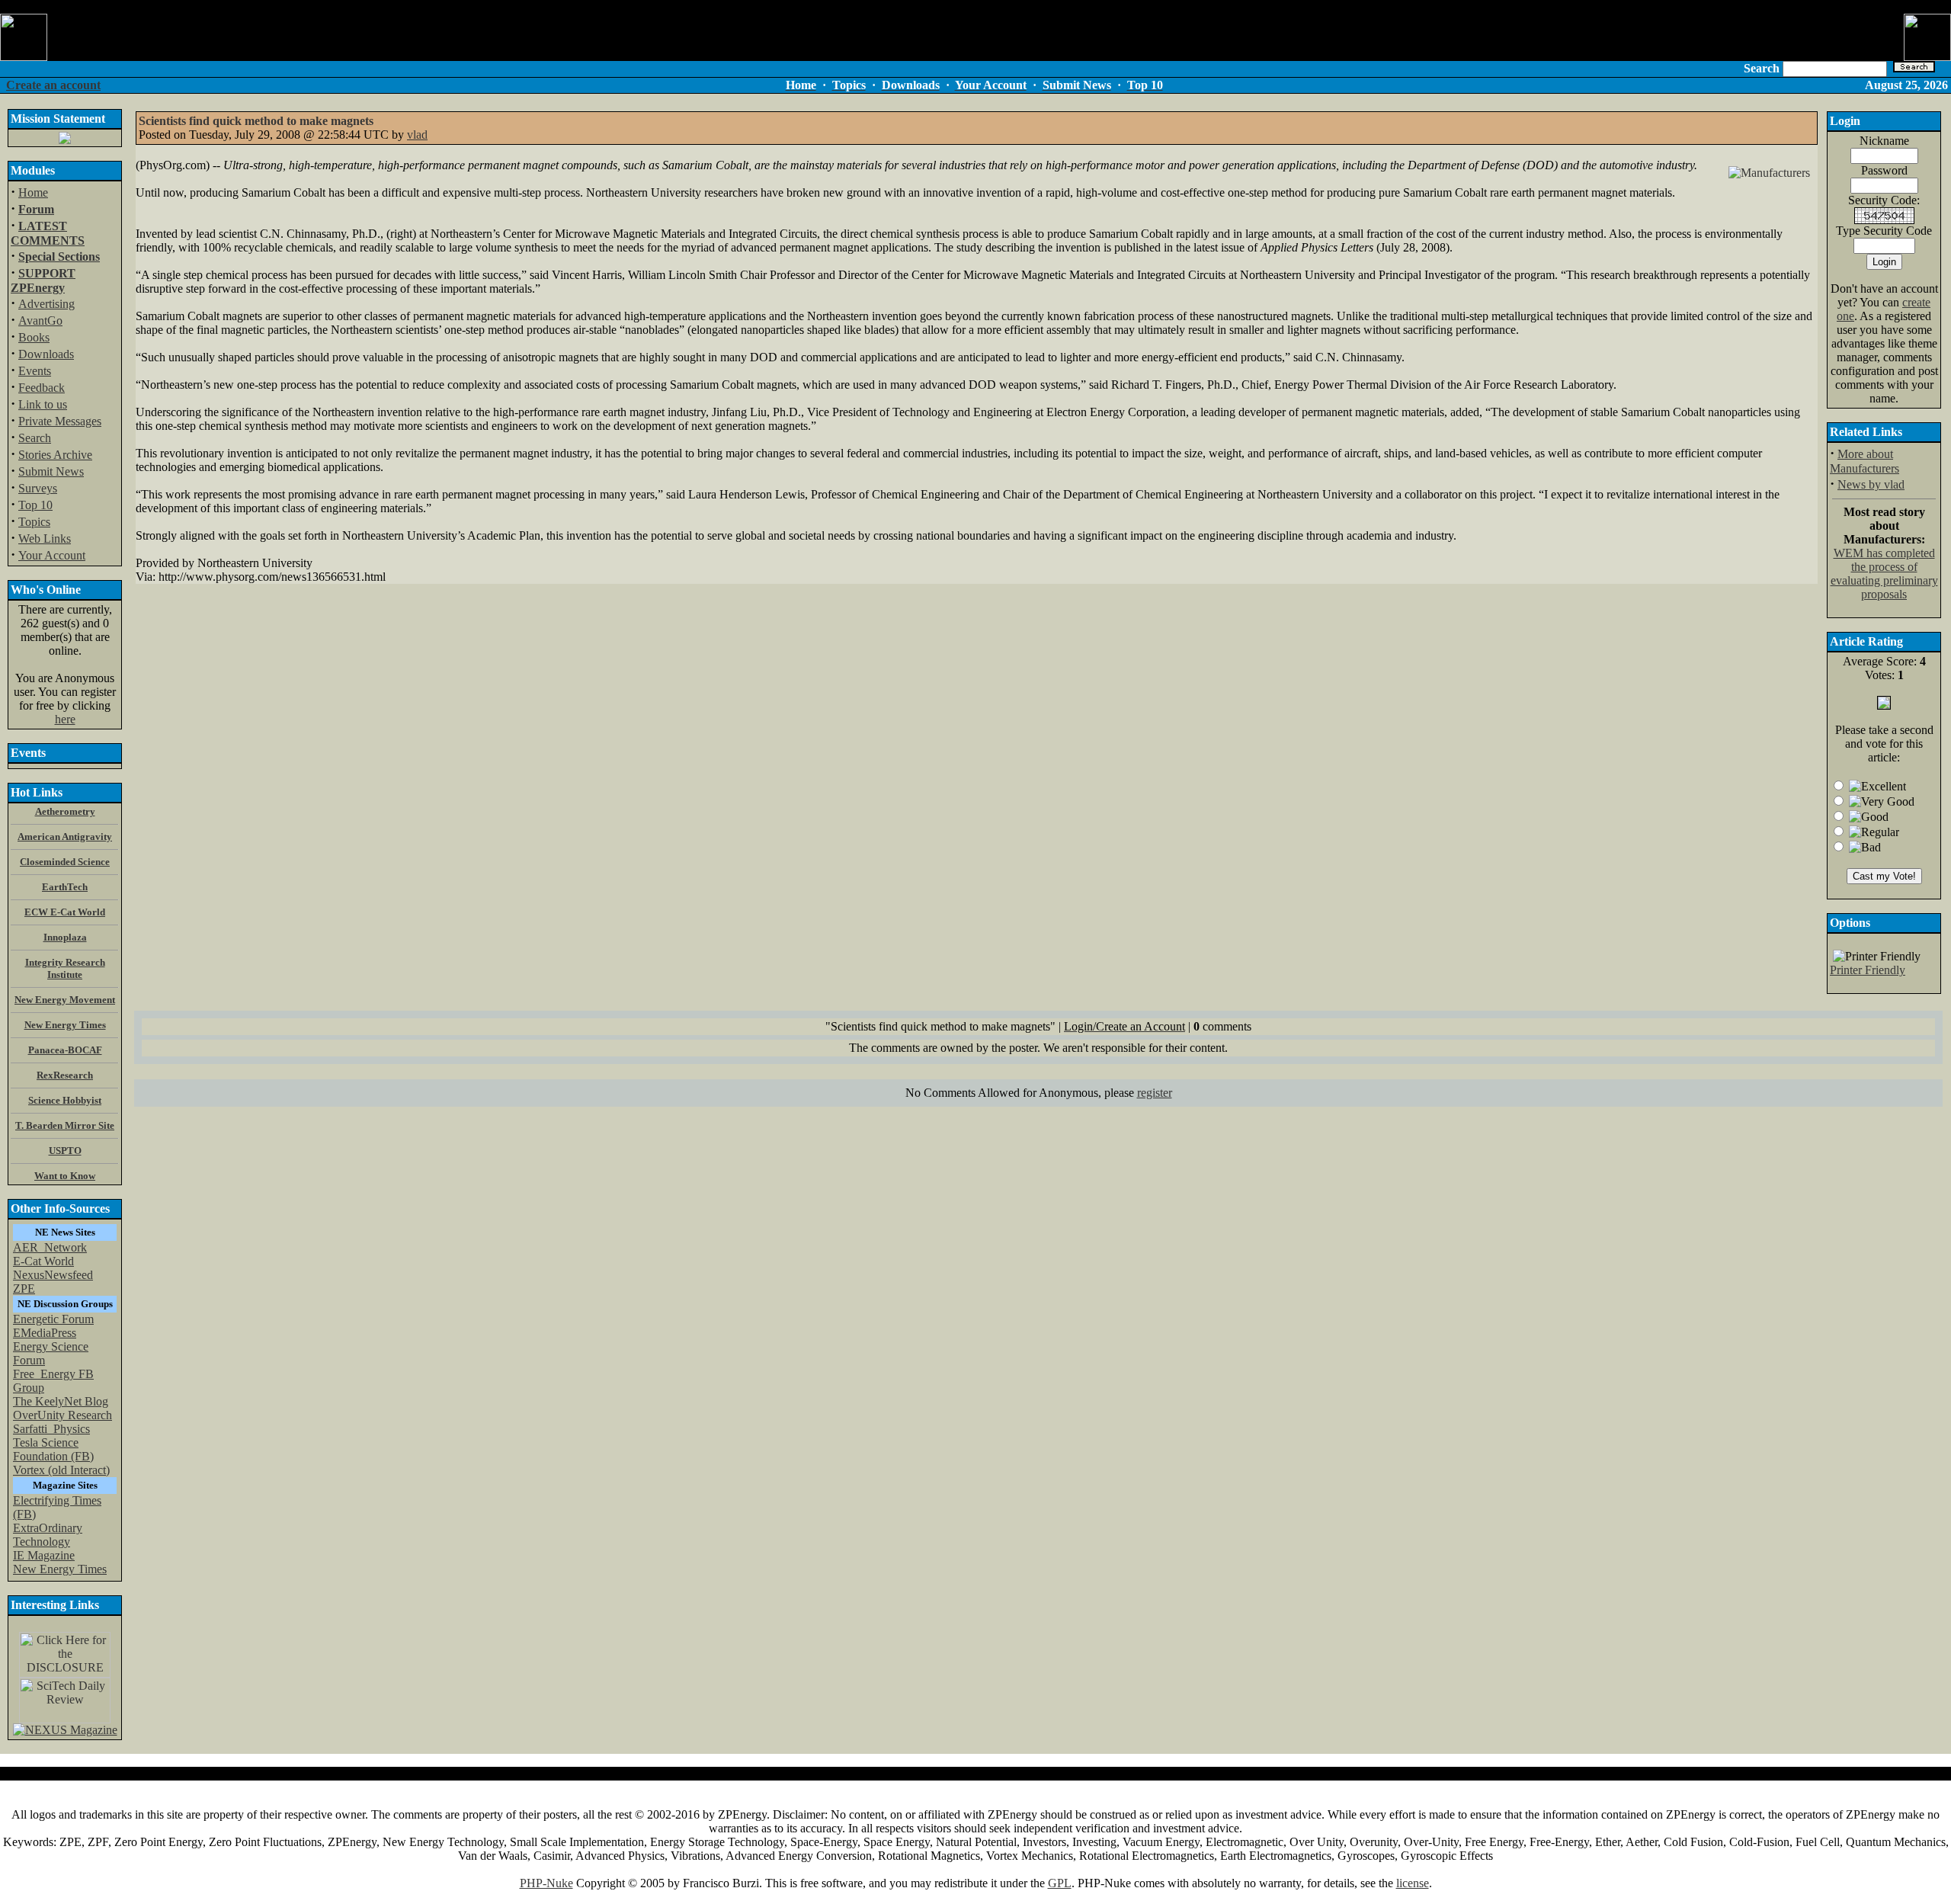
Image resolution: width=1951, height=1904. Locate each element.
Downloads (46, 354)
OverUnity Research (62, 1415)
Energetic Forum (53, 1319)
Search (35, 438)
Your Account (52, 555)
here (65, 719)
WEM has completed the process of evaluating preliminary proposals (1884, 574)
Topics (34, 522)
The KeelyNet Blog (61, 1401)
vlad (417, 135)
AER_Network (50, 1247)
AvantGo (40, 321)
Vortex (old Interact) (61, 1470)
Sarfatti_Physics (51, 1429)
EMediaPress (45, 1333)
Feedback (42, 388)
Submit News (51, 471)
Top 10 (35, 505)
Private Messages (60, 421)
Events (35, 371)
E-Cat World (43, 1261)
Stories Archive (55, 455)
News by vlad (1871, 484)
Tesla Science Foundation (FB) (53, 1449)
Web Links (45, 539)
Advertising (46, 304)
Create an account (53, 85)
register (1155, 1093)
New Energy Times (60, 1569)
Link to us (43, 404)
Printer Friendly (1868, 970)
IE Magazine (44, 1555)
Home (33, 192)
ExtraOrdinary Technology (48, 1535)
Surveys (38, 488)
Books (34, 337)
